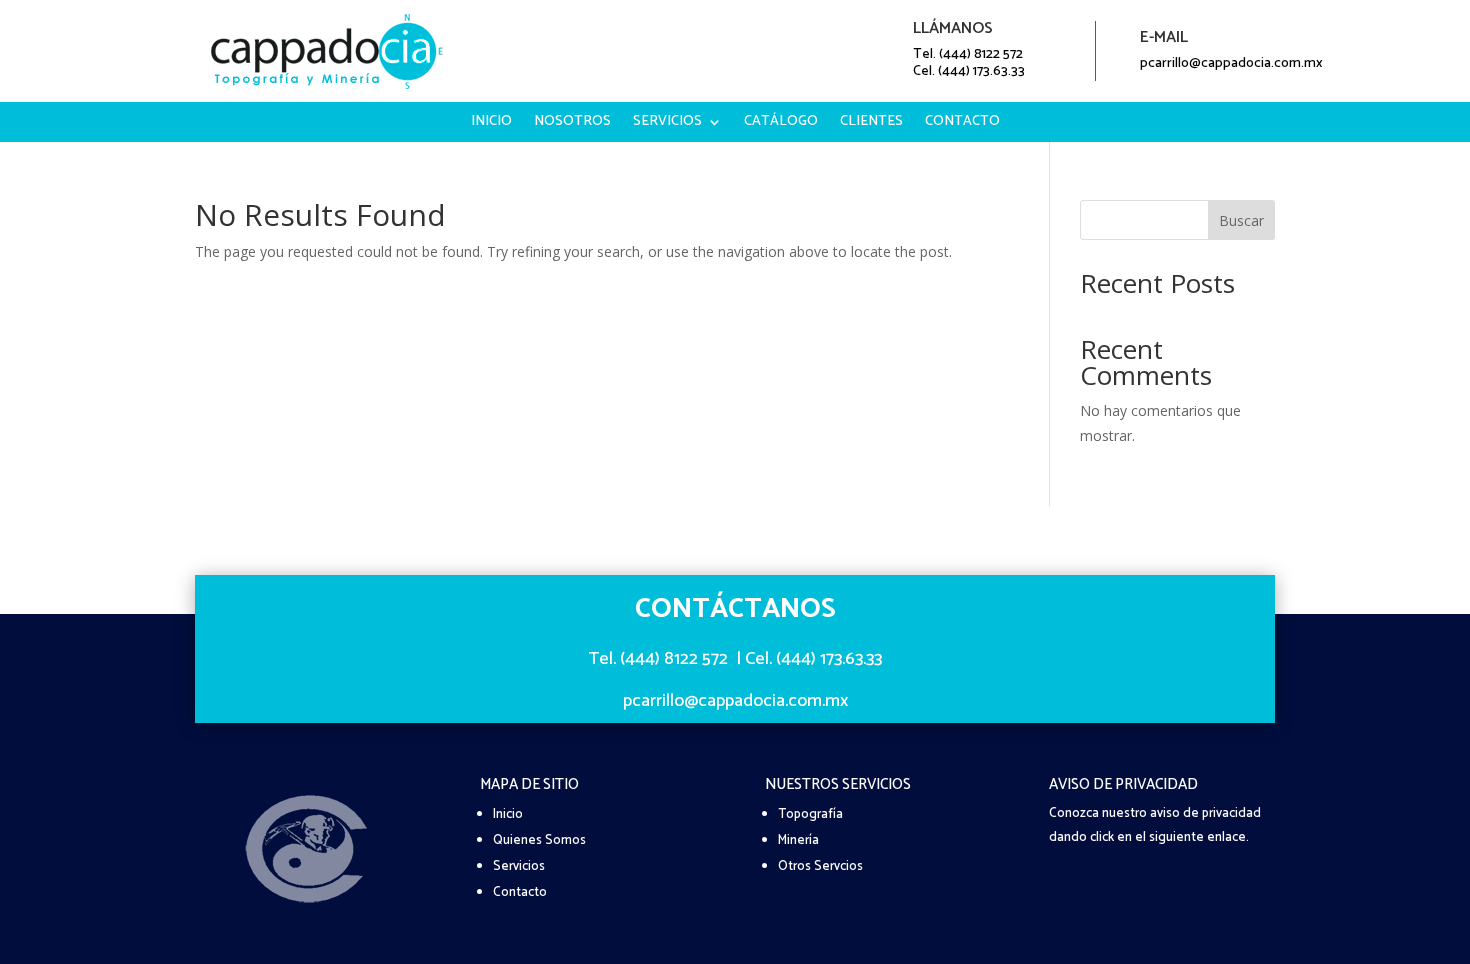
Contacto (962, 124)
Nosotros (572, 124)
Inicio (491, 124)
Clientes (871, 124)
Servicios (667, 124)
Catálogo (781, 124)
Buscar (1241, 220)
